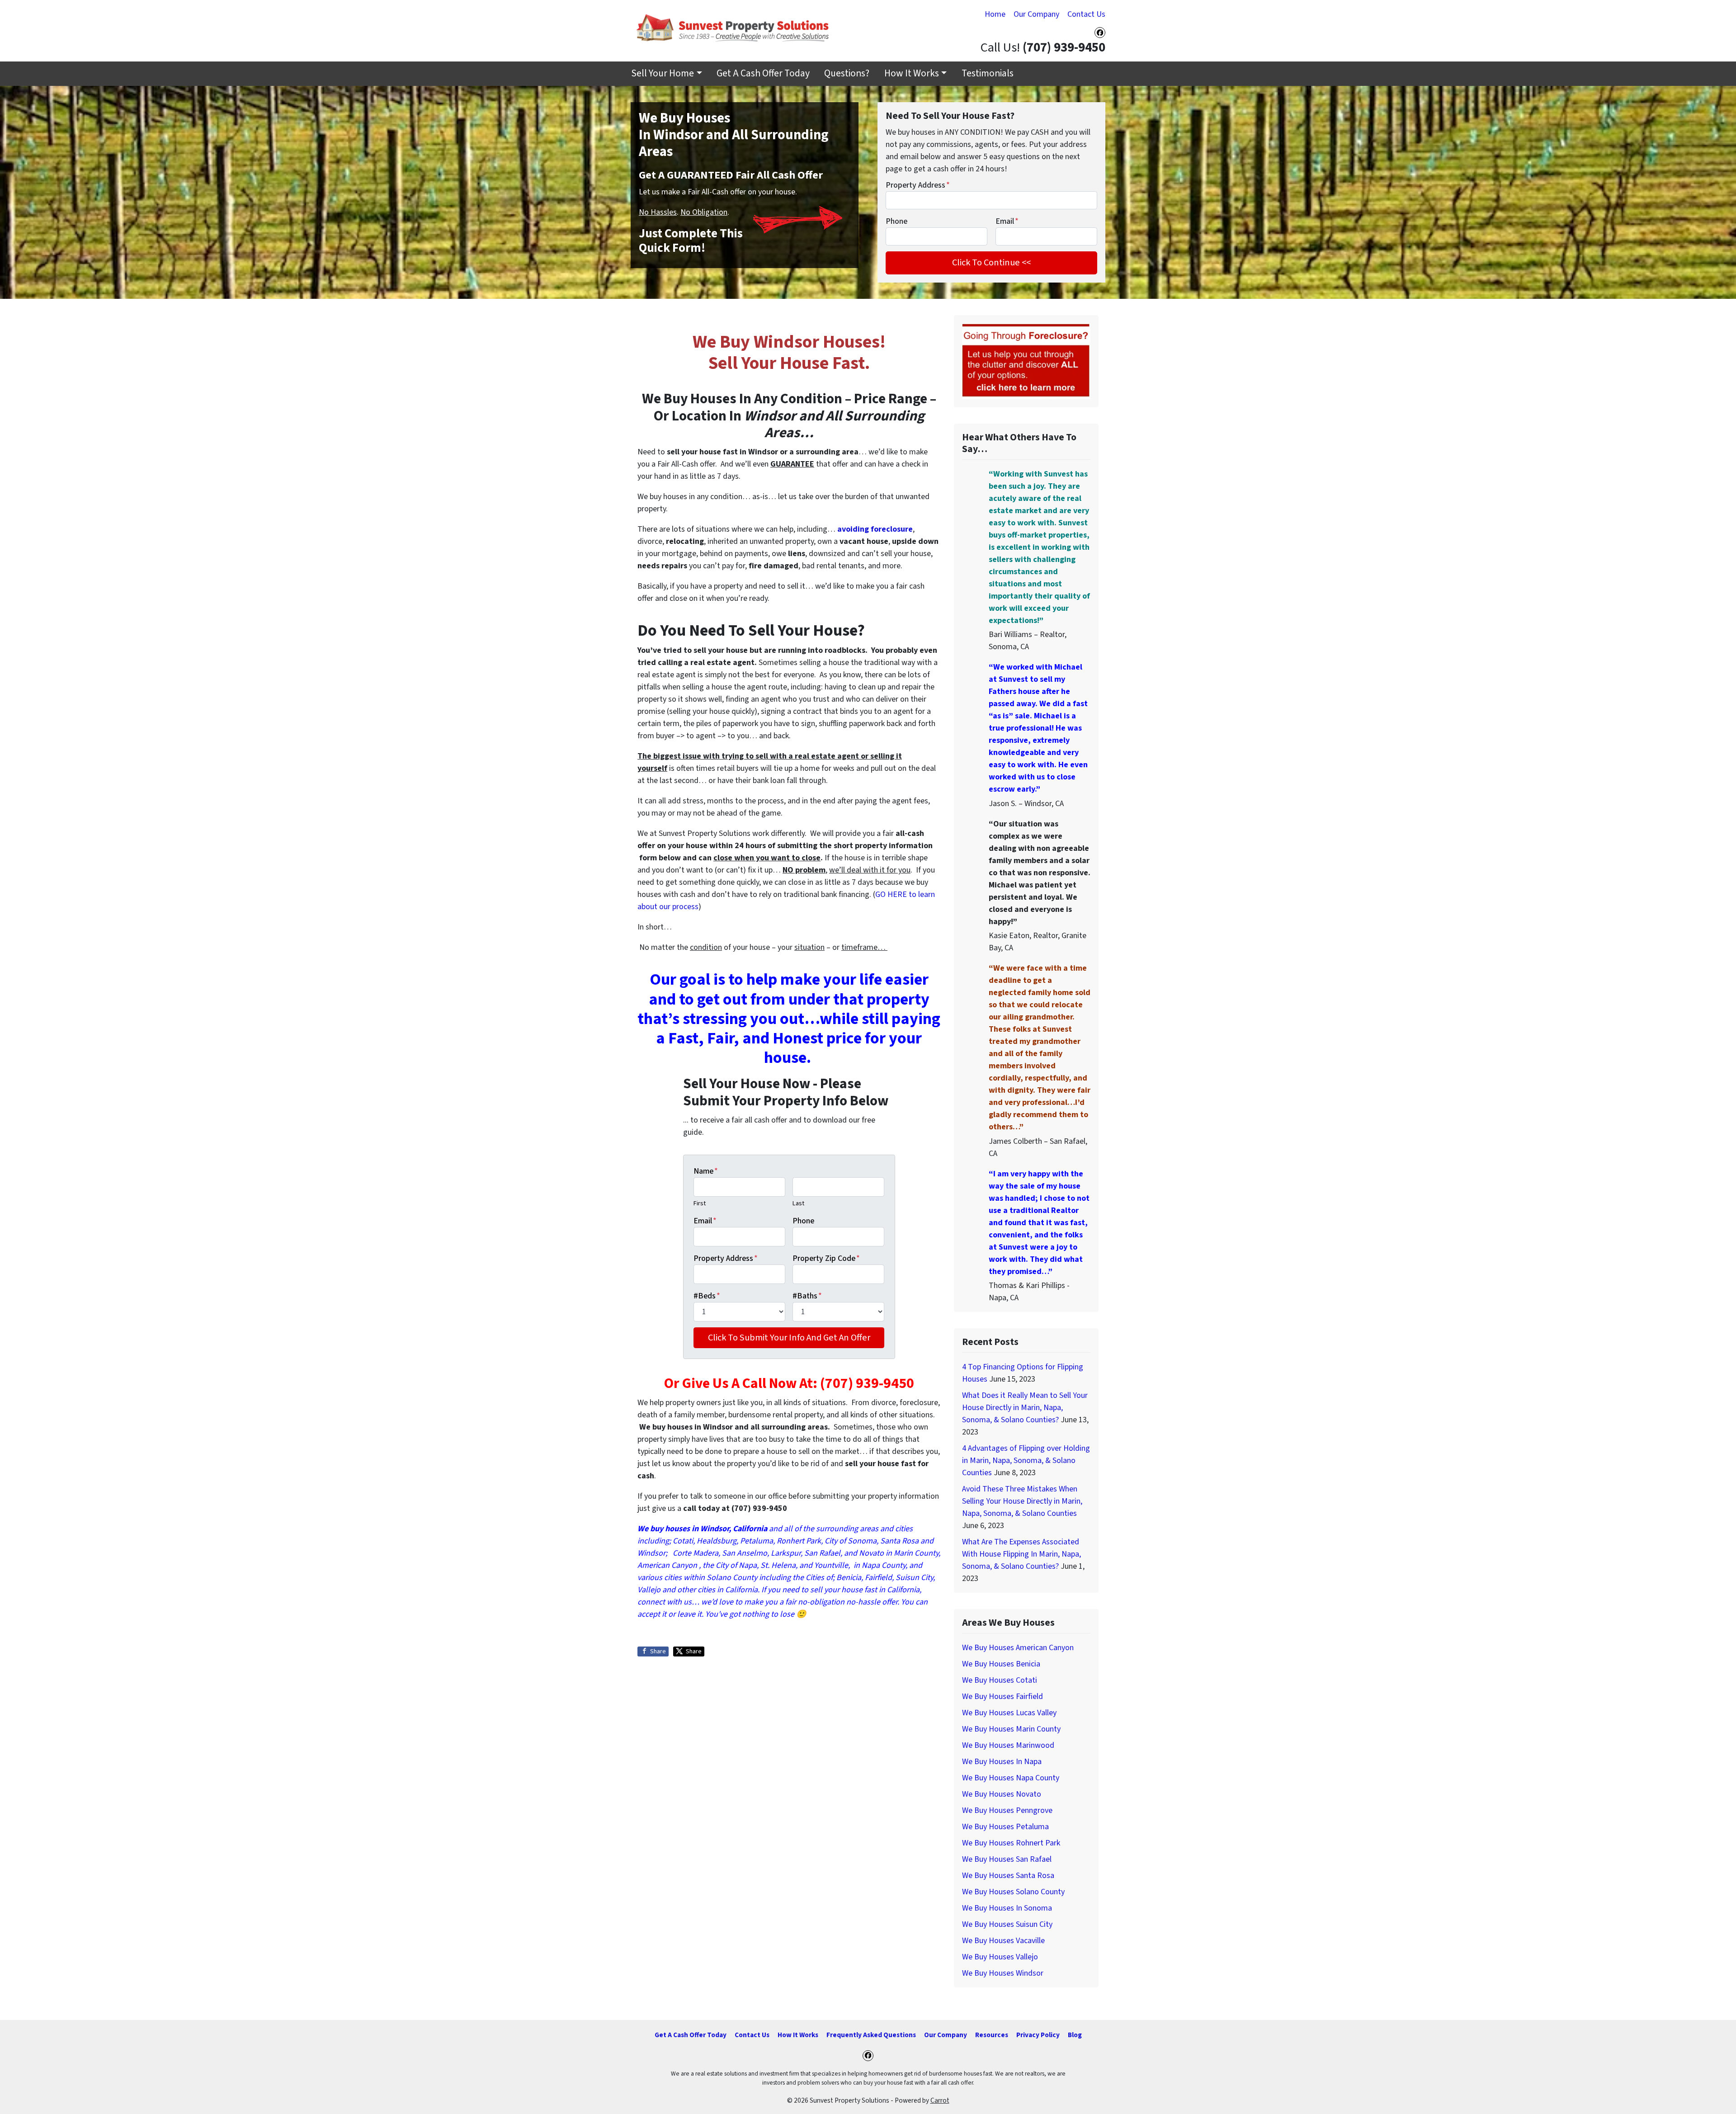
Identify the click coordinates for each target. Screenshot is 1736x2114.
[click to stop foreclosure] (1026, 361)
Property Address (918, 185)
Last (798, 1203)
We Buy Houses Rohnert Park (1011, 1843)
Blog (1075, 2035)
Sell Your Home (663, 73)
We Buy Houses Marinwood (1008, 1745)
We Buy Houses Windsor (1003, 1973)
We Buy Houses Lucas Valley (1009, 1713)
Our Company (1036, 14)
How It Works (912, 73)
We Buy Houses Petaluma (1005, 1827)
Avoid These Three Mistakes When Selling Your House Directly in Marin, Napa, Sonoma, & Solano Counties (1022, 1501)
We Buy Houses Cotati (1000, 1680)
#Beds (707, 1296)
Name (706, 1171)
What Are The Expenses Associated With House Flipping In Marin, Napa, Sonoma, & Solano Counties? (1021, 1554)
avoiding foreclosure (875, 529)
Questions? (847, 73)
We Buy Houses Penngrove (1007, 1810)
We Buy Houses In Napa (1002, 1762)
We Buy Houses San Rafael (1007, 1859)
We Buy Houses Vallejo (1000, 1957)
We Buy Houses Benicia (1001, 1664)
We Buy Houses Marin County (1011, 1729)
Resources (992, 2035)
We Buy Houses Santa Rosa (1008, 1876)
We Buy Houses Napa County (1011, 1778)
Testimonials (988, 73)
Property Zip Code (826, 1258)
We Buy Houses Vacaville (1003, 1941)
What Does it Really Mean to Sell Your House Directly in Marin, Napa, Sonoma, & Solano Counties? (1025, 1408)
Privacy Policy (1038, 2035)
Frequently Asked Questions (871, 2035)
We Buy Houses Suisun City (1007, 1924)
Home (995, 14)
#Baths (807, 1296)
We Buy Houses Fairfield (1002, 1696)
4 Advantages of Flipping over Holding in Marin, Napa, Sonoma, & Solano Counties (1026, 1460)
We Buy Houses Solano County (1013, 1892)
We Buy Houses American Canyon (1018, 1648)
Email (1007, 221)
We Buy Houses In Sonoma (1007, 1908)
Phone (896, 221)
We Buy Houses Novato (1002, 1794)
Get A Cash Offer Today (763, 73)
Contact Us (1086, 14)
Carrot (940, 2100)
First (700, 1203)
